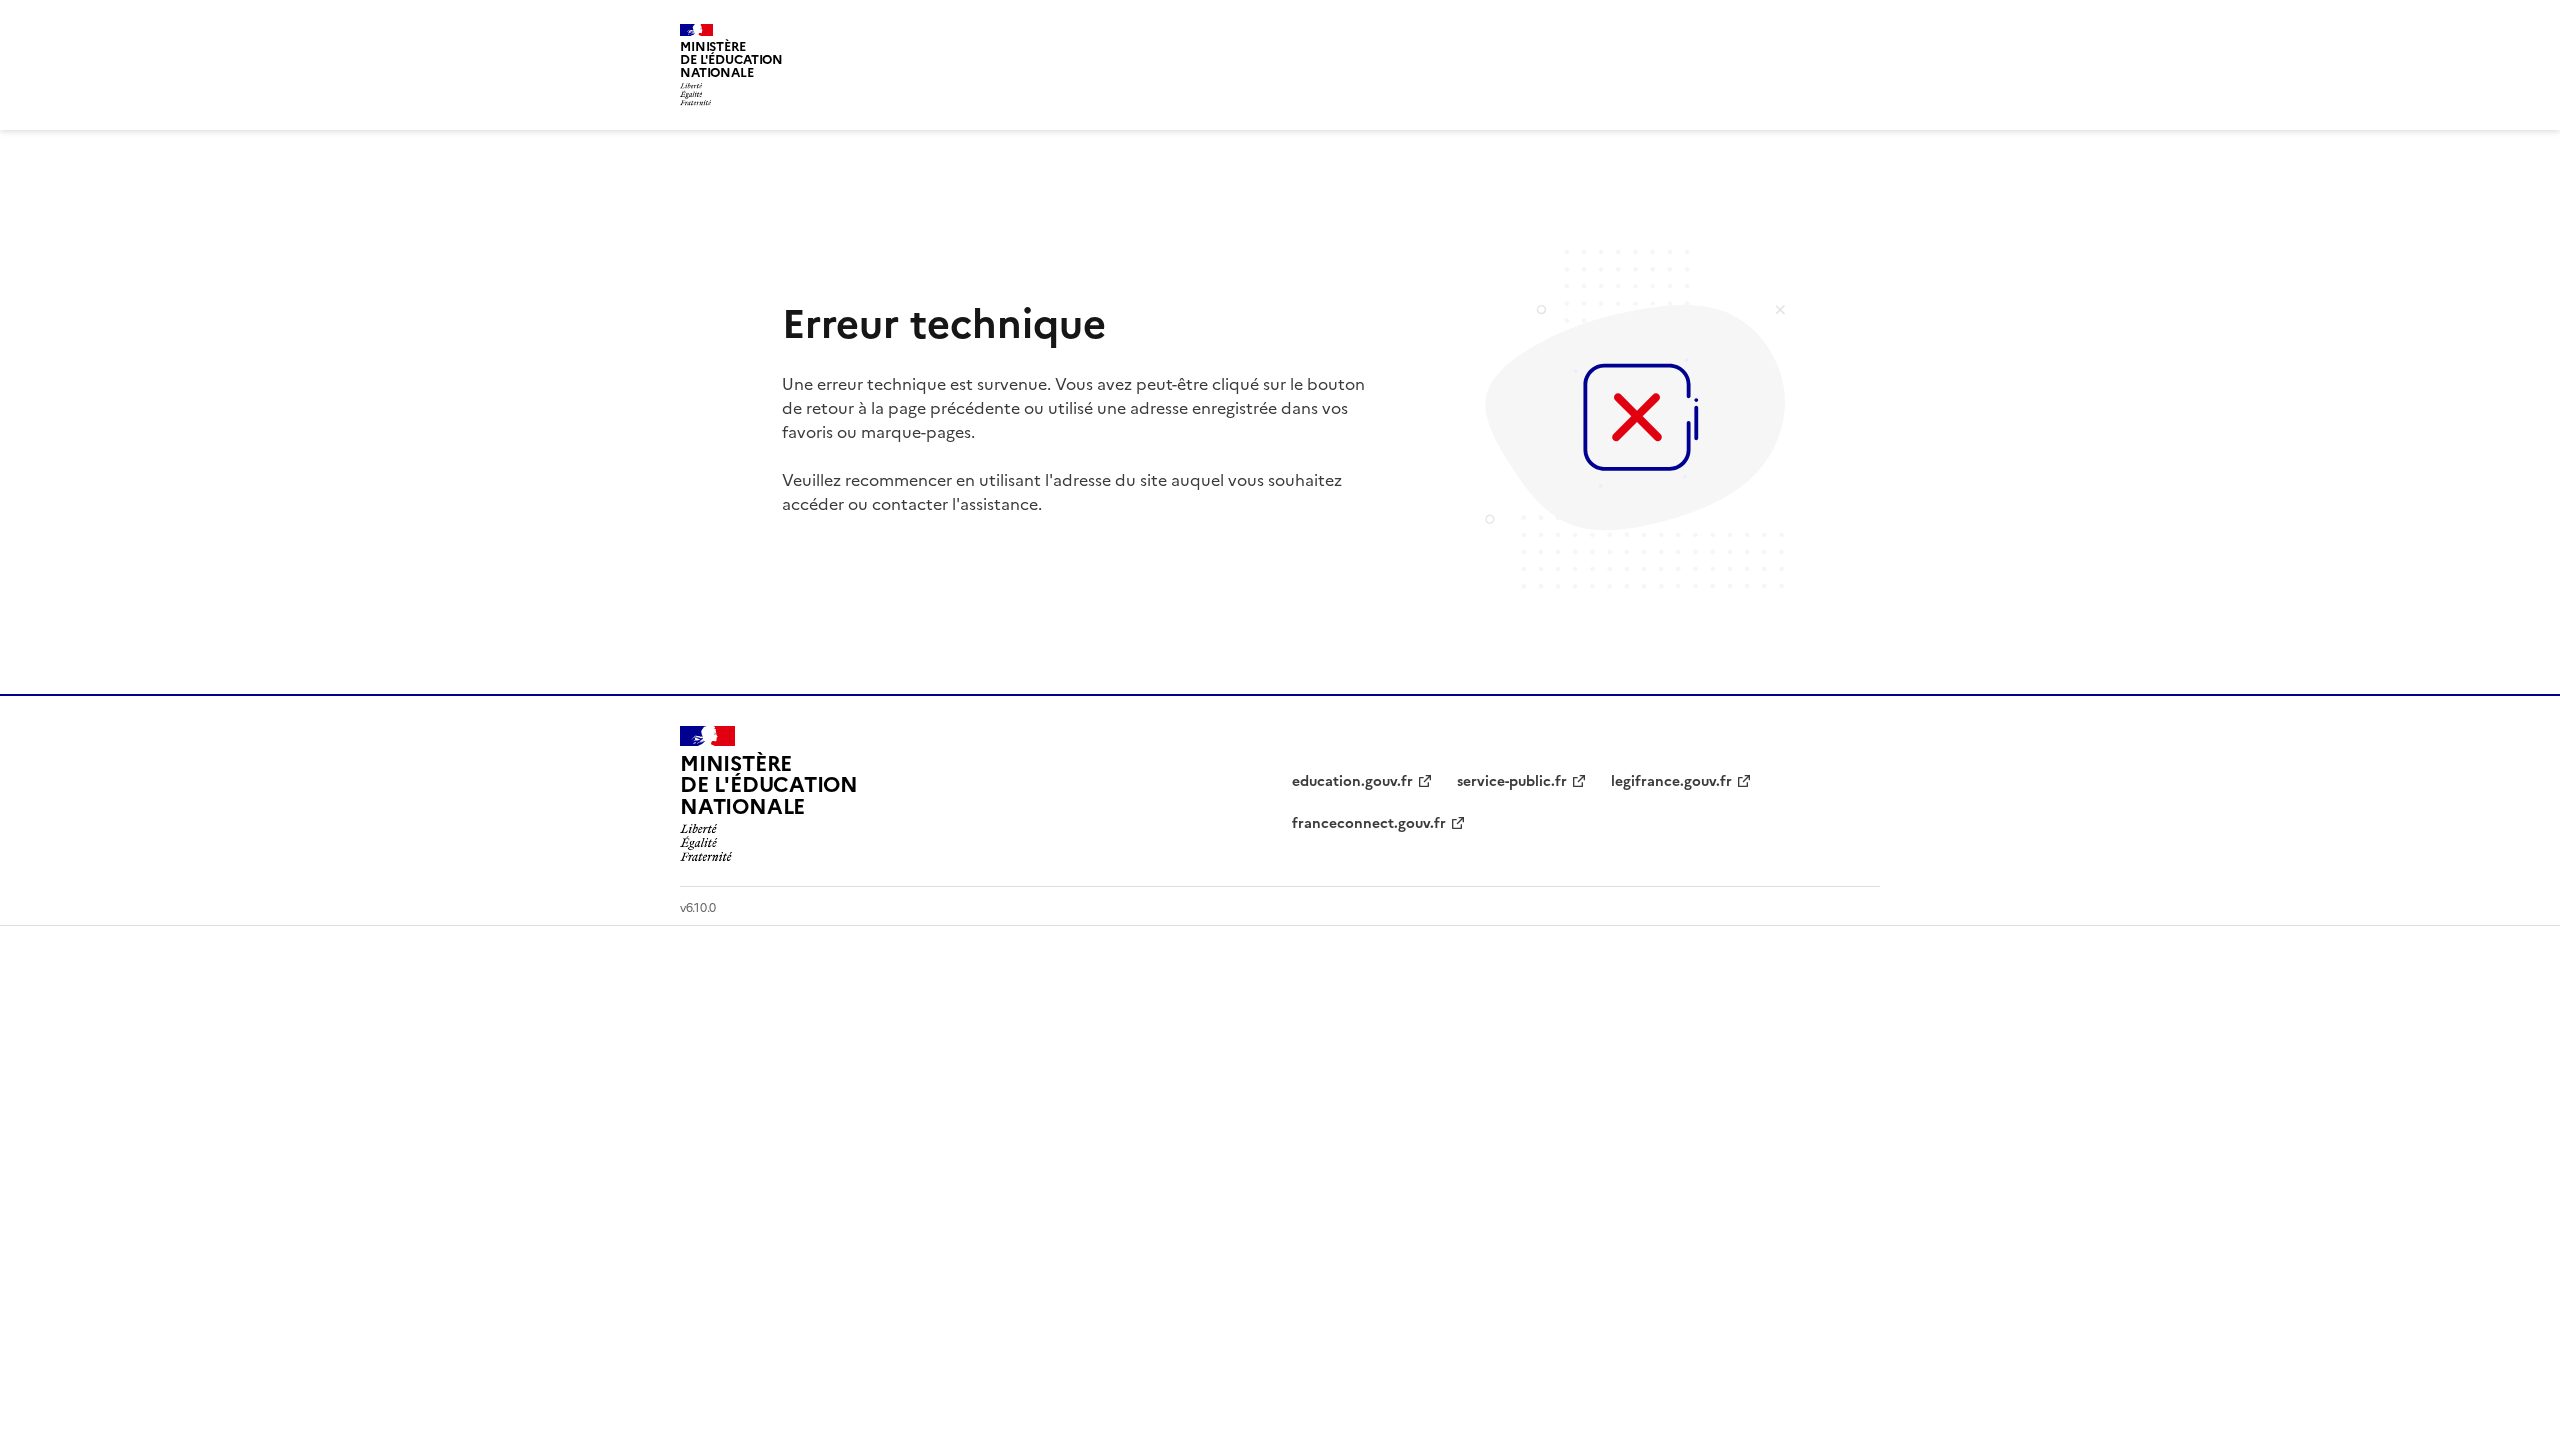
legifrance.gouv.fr (1671, 781)
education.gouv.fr (1352, 781)
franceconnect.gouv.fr (1369, 823)
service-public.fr (1512, 781)
